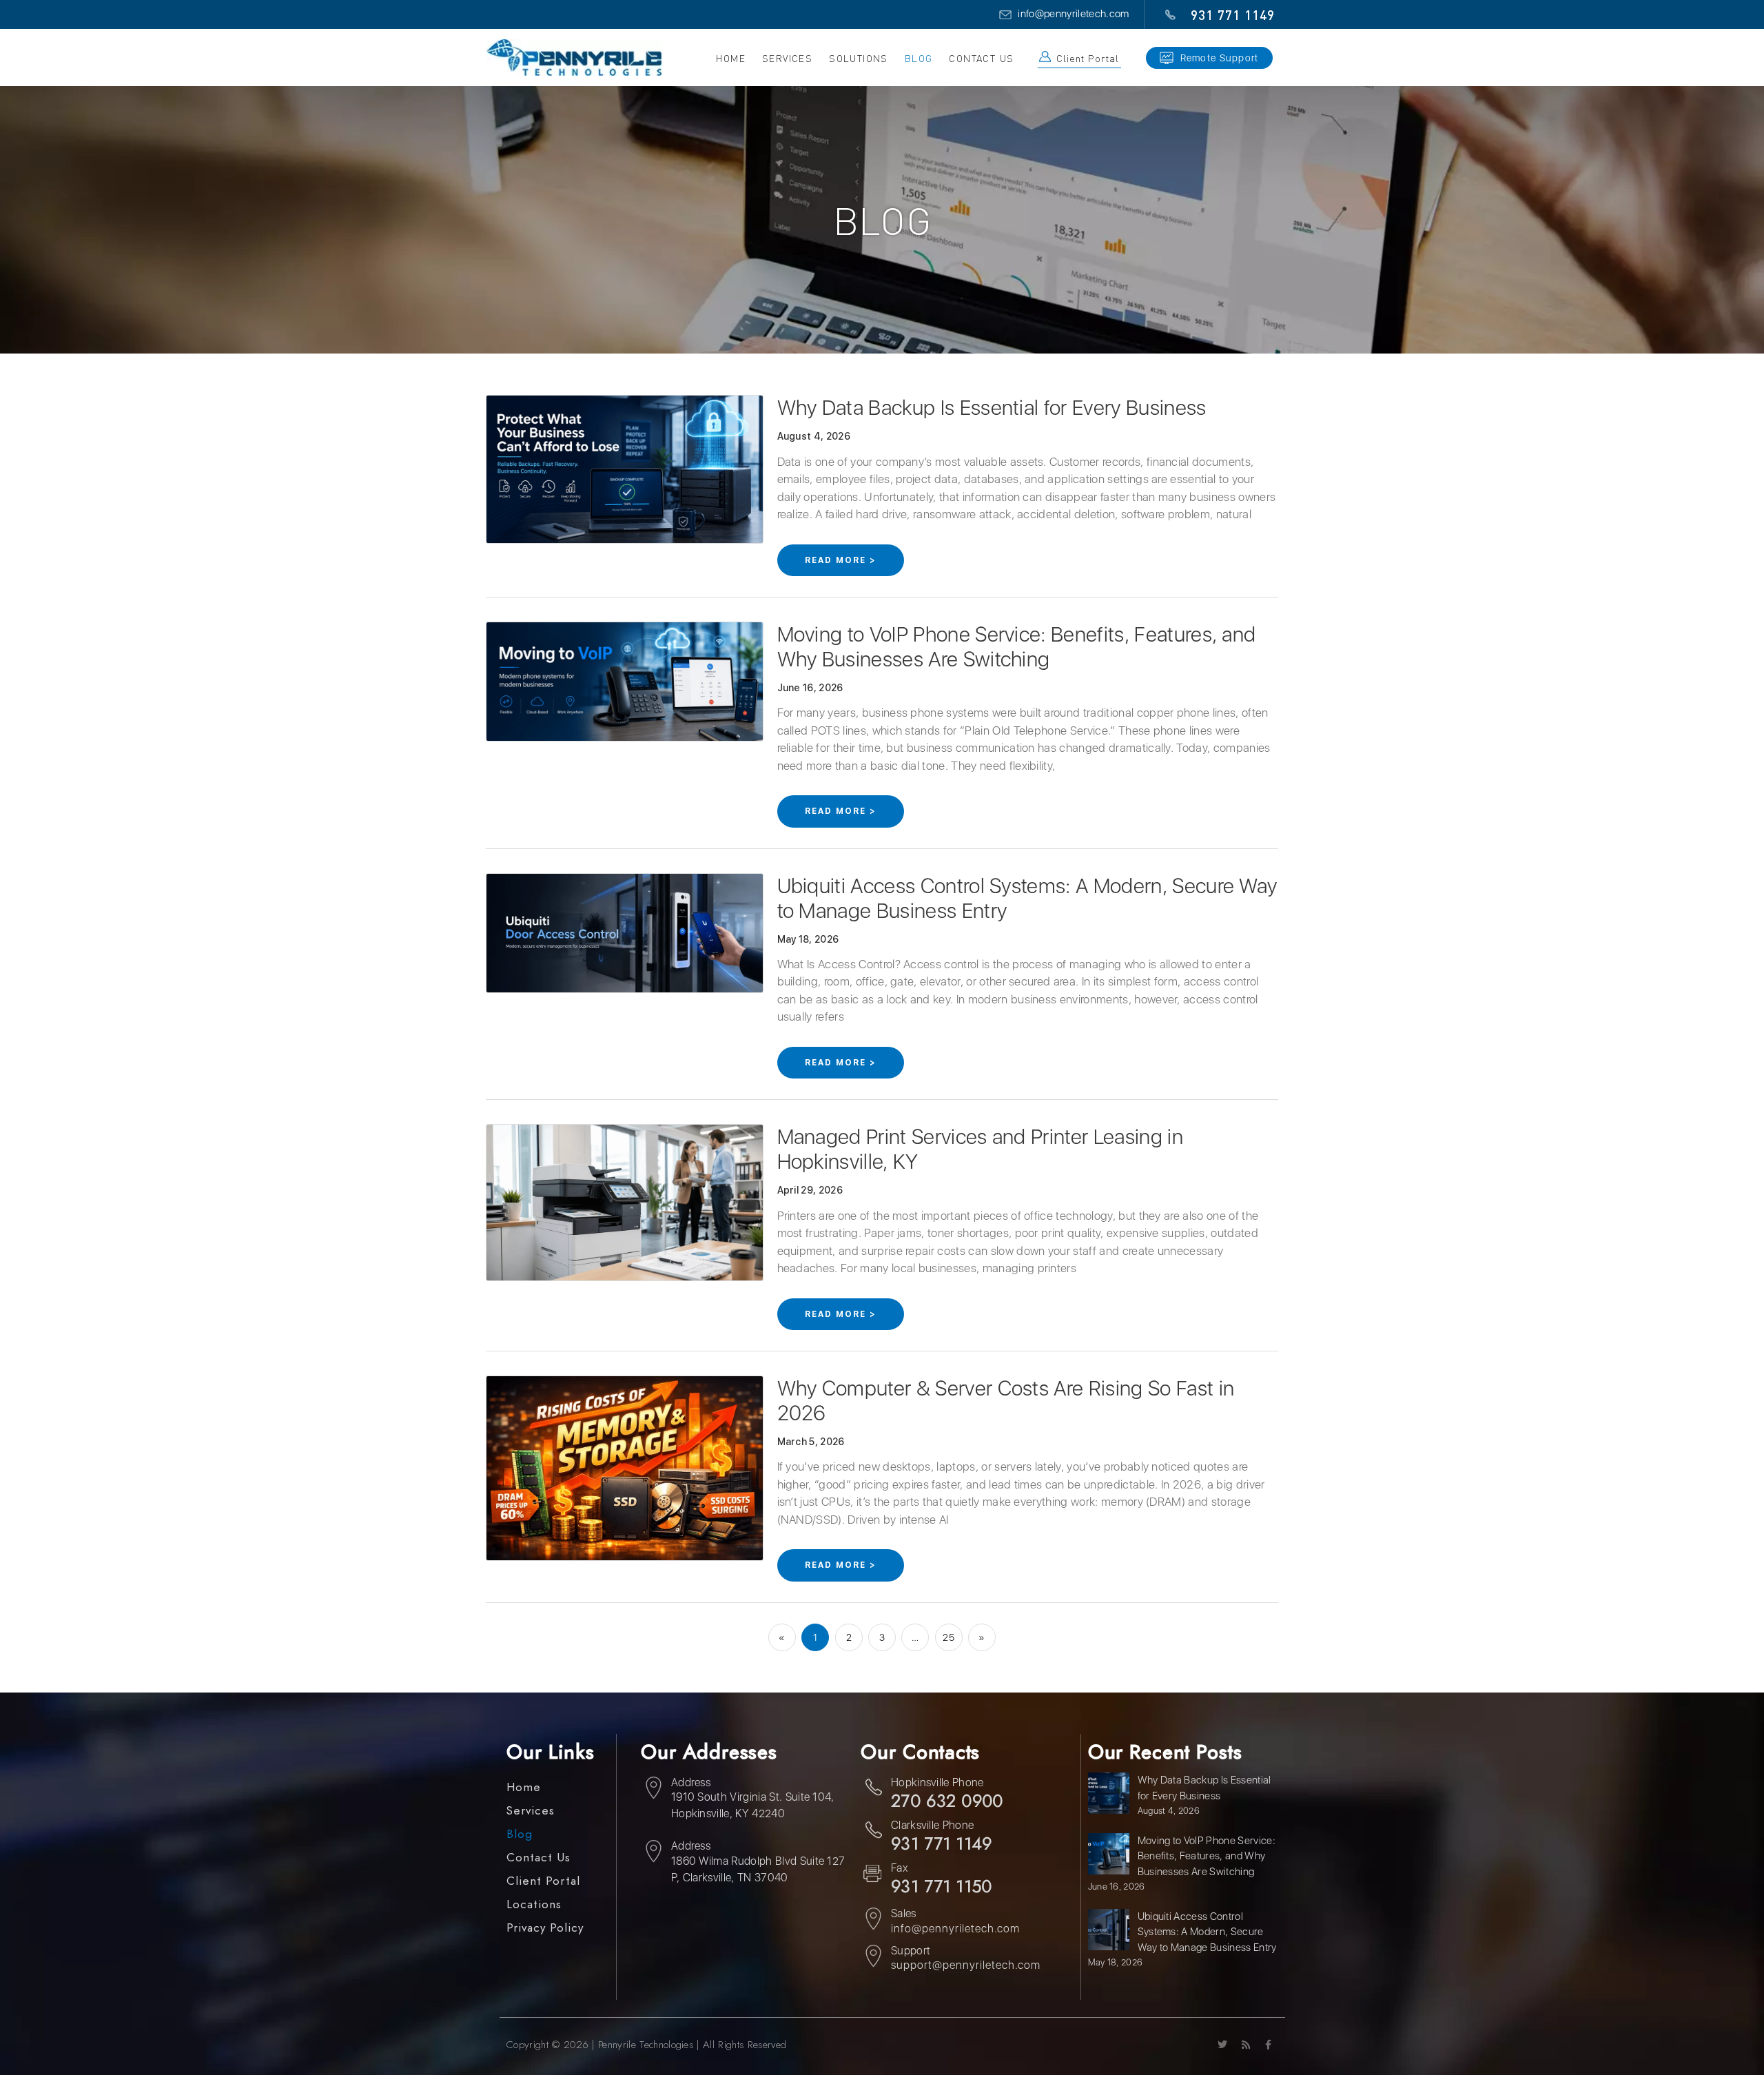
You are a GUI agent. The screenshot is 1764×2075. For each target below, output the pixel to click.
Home (731, 58)
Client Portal (1087, 58)
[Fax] (873, 1875)
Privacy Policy (545, 1928)
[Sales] (873, 1921)
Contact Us (981, 58)
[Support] (873, 1958)
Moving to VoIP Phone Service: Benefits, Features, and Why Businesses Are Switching (1017, 646)
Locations (534, 1904)
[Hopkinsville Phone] (873, 1790)
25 (952, 1633)
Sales (904, 1913)
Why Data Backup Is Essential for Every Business (992, 407)
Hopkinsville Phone (937, 1782)
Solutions (859, 58)
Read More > (841, 560)
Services (531, 1811)
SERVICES (787, 58)
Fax (899, 1868)
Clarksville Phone (932, 1825)
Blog (919, 58)
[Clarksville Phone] (873, 1832)
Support (911, 1951)
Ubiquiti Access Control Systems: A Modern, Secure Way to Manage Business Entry (1207, 1932)
